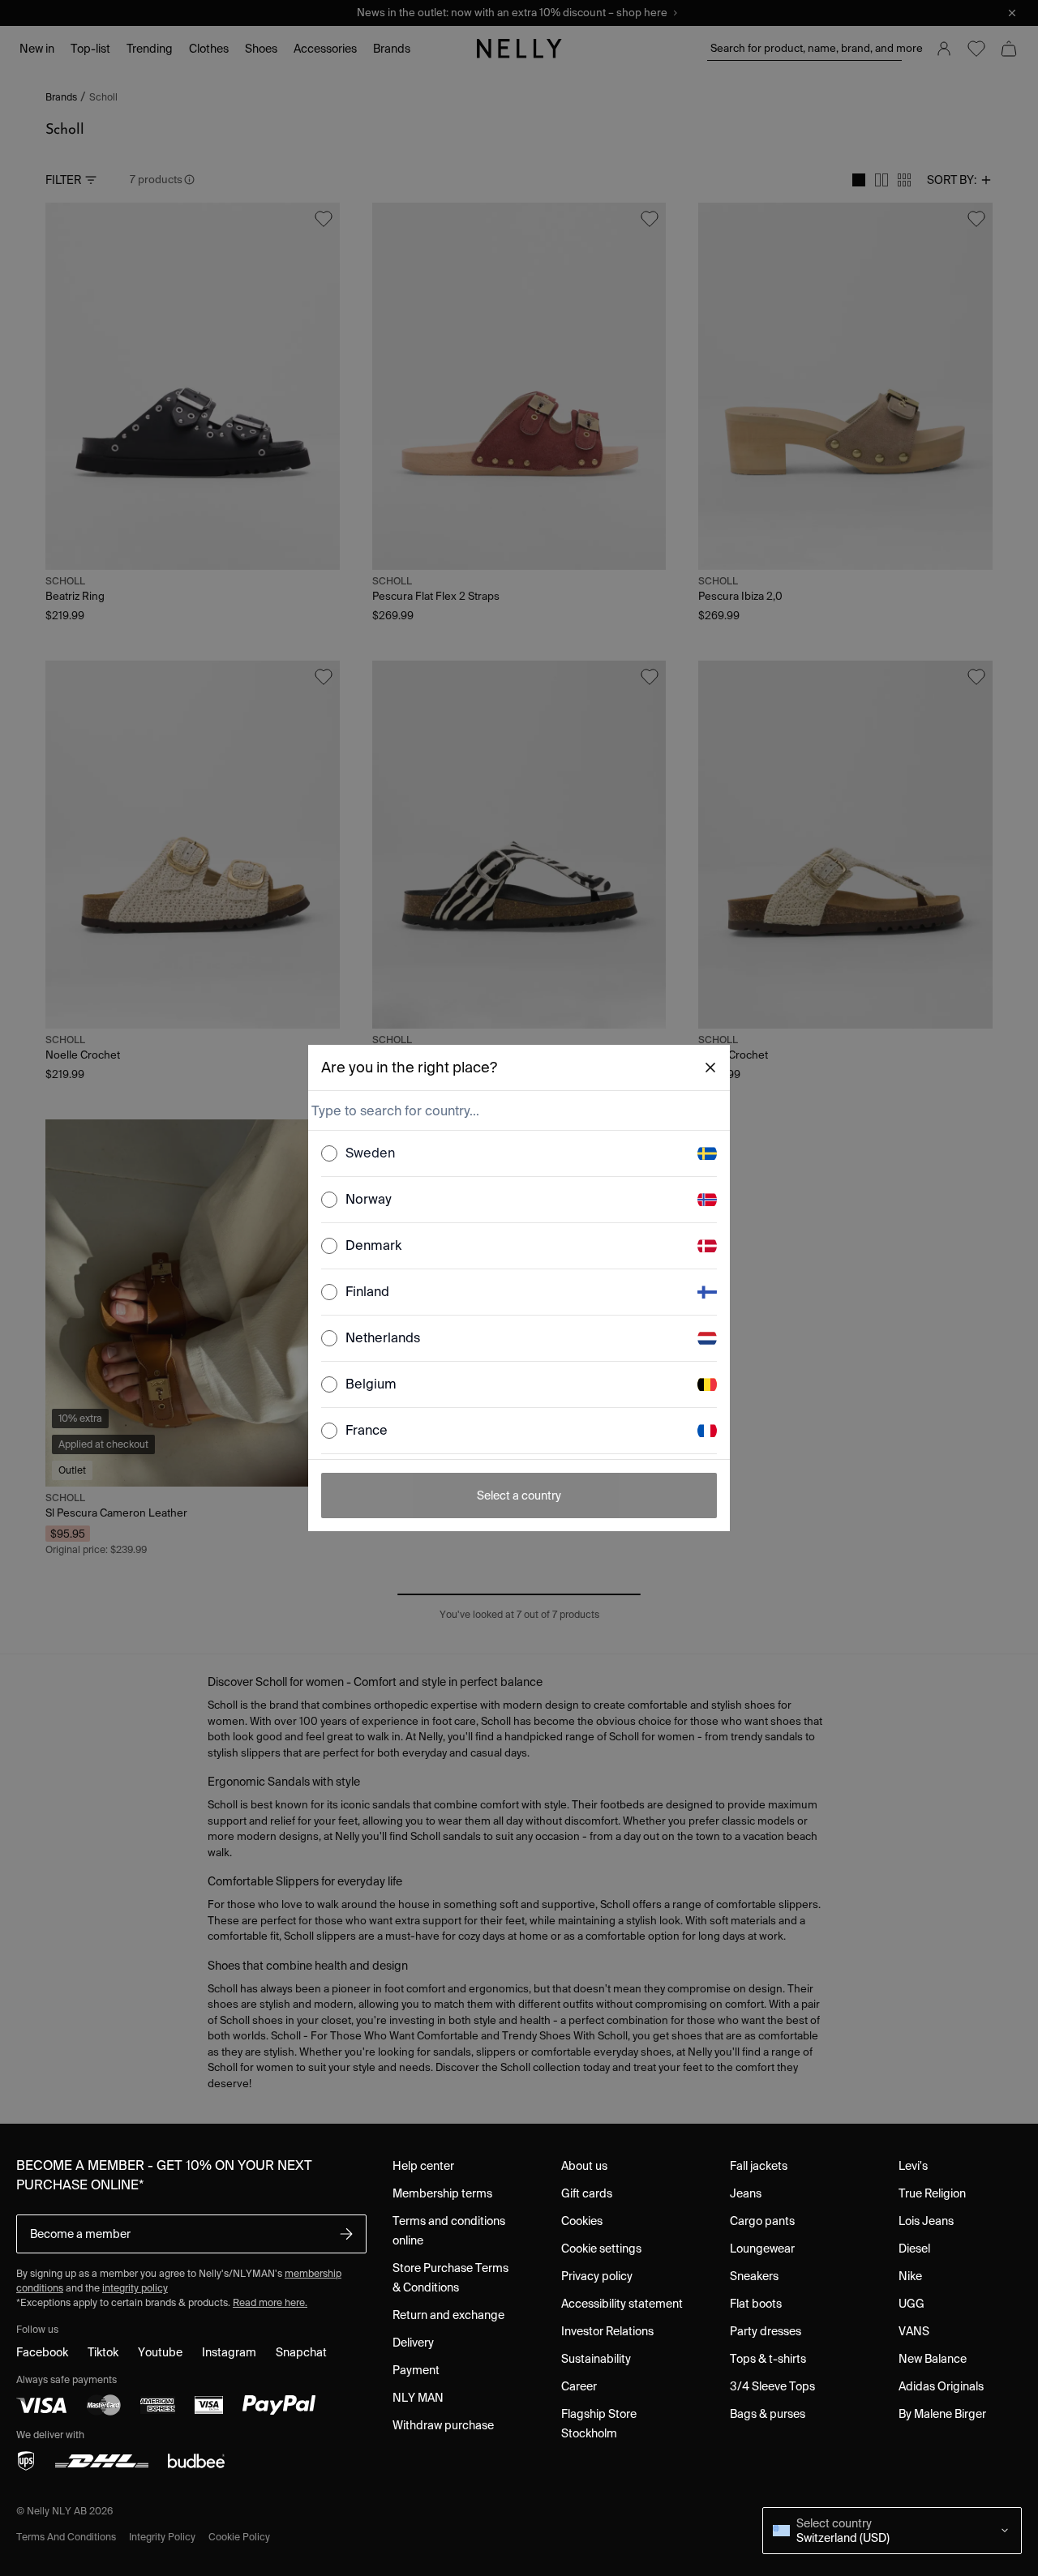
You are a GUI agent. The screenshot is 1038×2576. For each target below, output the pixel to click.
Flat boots (756, 2304)
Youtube (160, 2352)
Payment (416, 2370)
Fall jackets (759, 2166)
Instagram (229, 2352)
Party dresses (766, 2331)
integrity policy (135, 2288)
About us (584, 2166)
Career (579, 2386)
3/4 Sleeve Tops (772, 2386)
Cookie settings (601, 2249)
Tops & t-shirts (768, 2359)
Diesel (914, 2249)
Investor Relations (607, 2331)
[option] (519, 1154)
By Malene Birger (942, 2414)
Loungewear (762, 2249)
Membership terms (442, 2193)
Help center (423, 2166)
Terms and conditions (66, 2537)
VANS (914, 2331)
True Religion (932, 2193)
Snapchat (301, 2352)
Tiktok (103, 2352)
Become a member (80, 2234)
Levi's (913, 2166)
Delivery (413, 2343)
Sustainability (596, 2359)
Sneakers (754, 2276)
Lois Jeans (926, 2221)
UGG (911, 2304)
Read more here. (270, 2302)
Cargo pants (762, 2221)
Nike (910, 2276)
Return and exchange (448, 2315)
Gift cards (587, 2193)
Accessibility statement (622, 2304)
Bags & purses (768, 2414)
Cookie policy (239, 2537)
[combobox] (517, 1110)
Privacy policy (597, 2276)
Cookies (582, 2221)
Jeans (746, 2193)
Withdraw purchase (443, 2425)
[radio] (329, 1153)
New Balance (933, 2359)
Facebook (42, 2352)
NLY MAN (418, 2398)
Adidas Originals (941, 2386)
